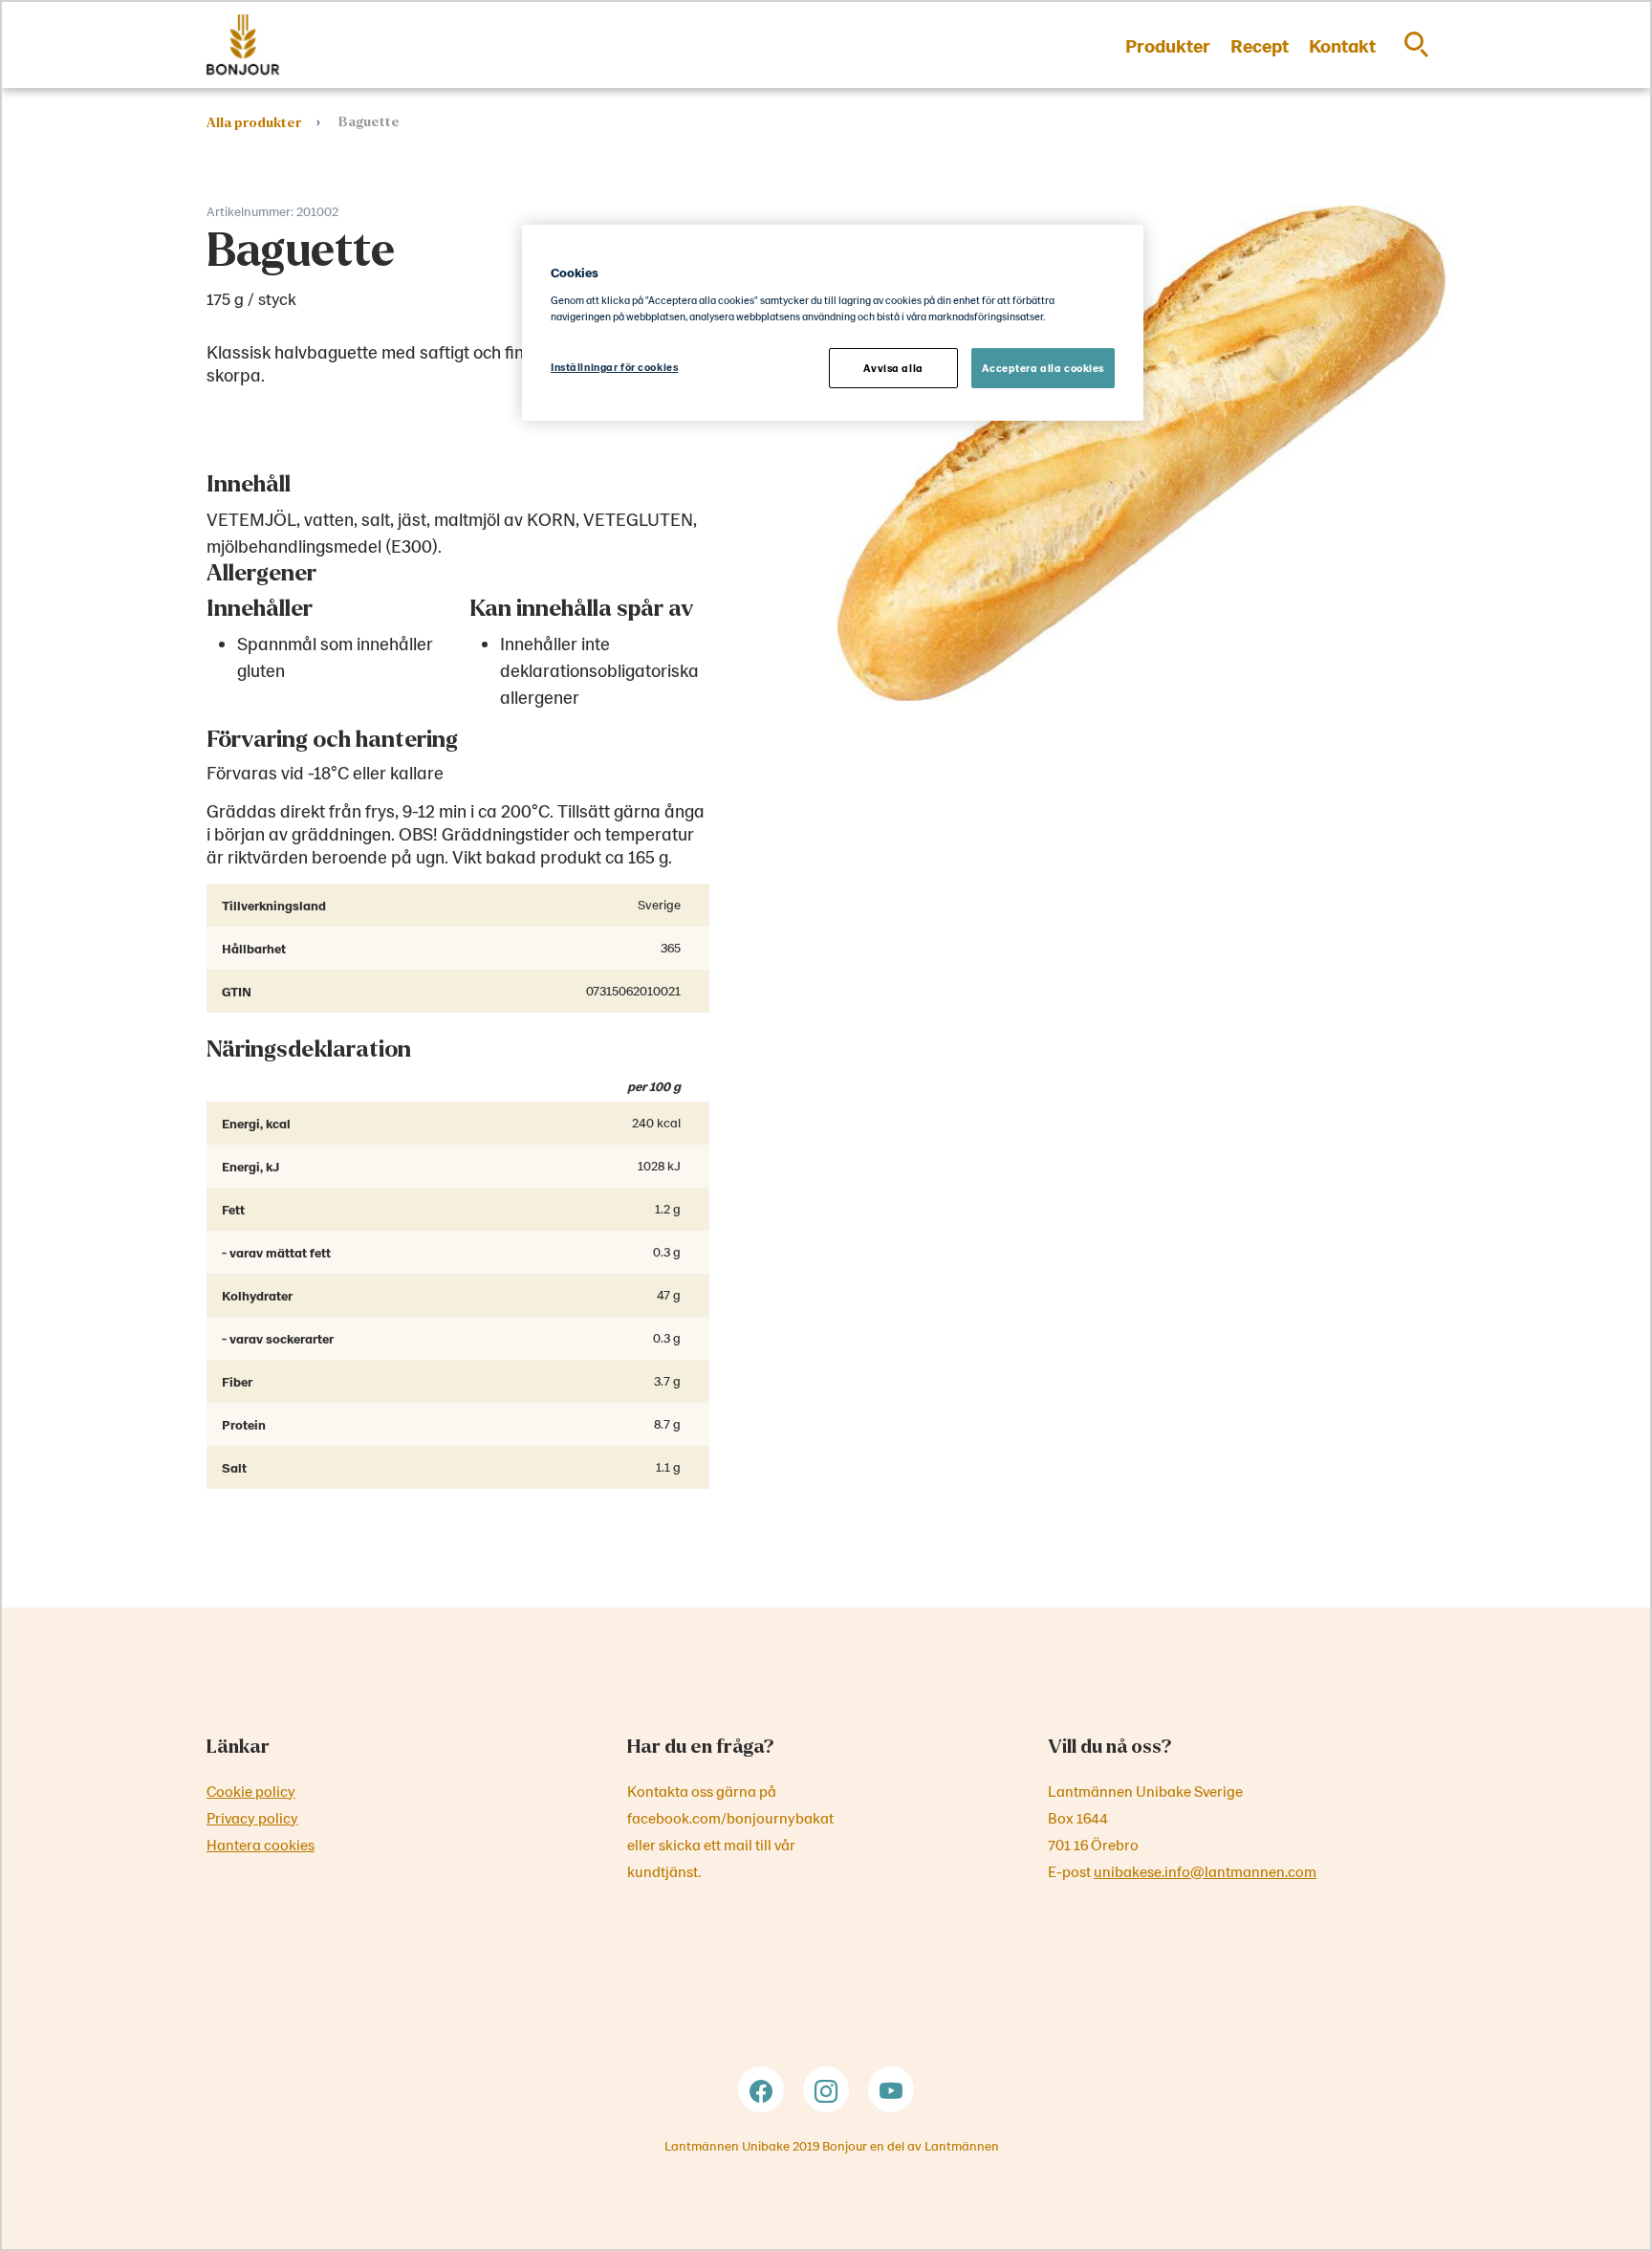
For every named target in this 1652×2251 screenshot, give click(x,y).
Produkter (1168, 45)
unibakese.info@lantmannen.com (1205, 1871)
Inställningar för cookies (614, 367)
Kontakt (1342, 45)
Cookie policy (251, 1791)
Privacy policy (252, 1817)
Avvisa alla (893, 368)
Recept (1260, 45)
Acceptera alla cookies (1043, 368)
